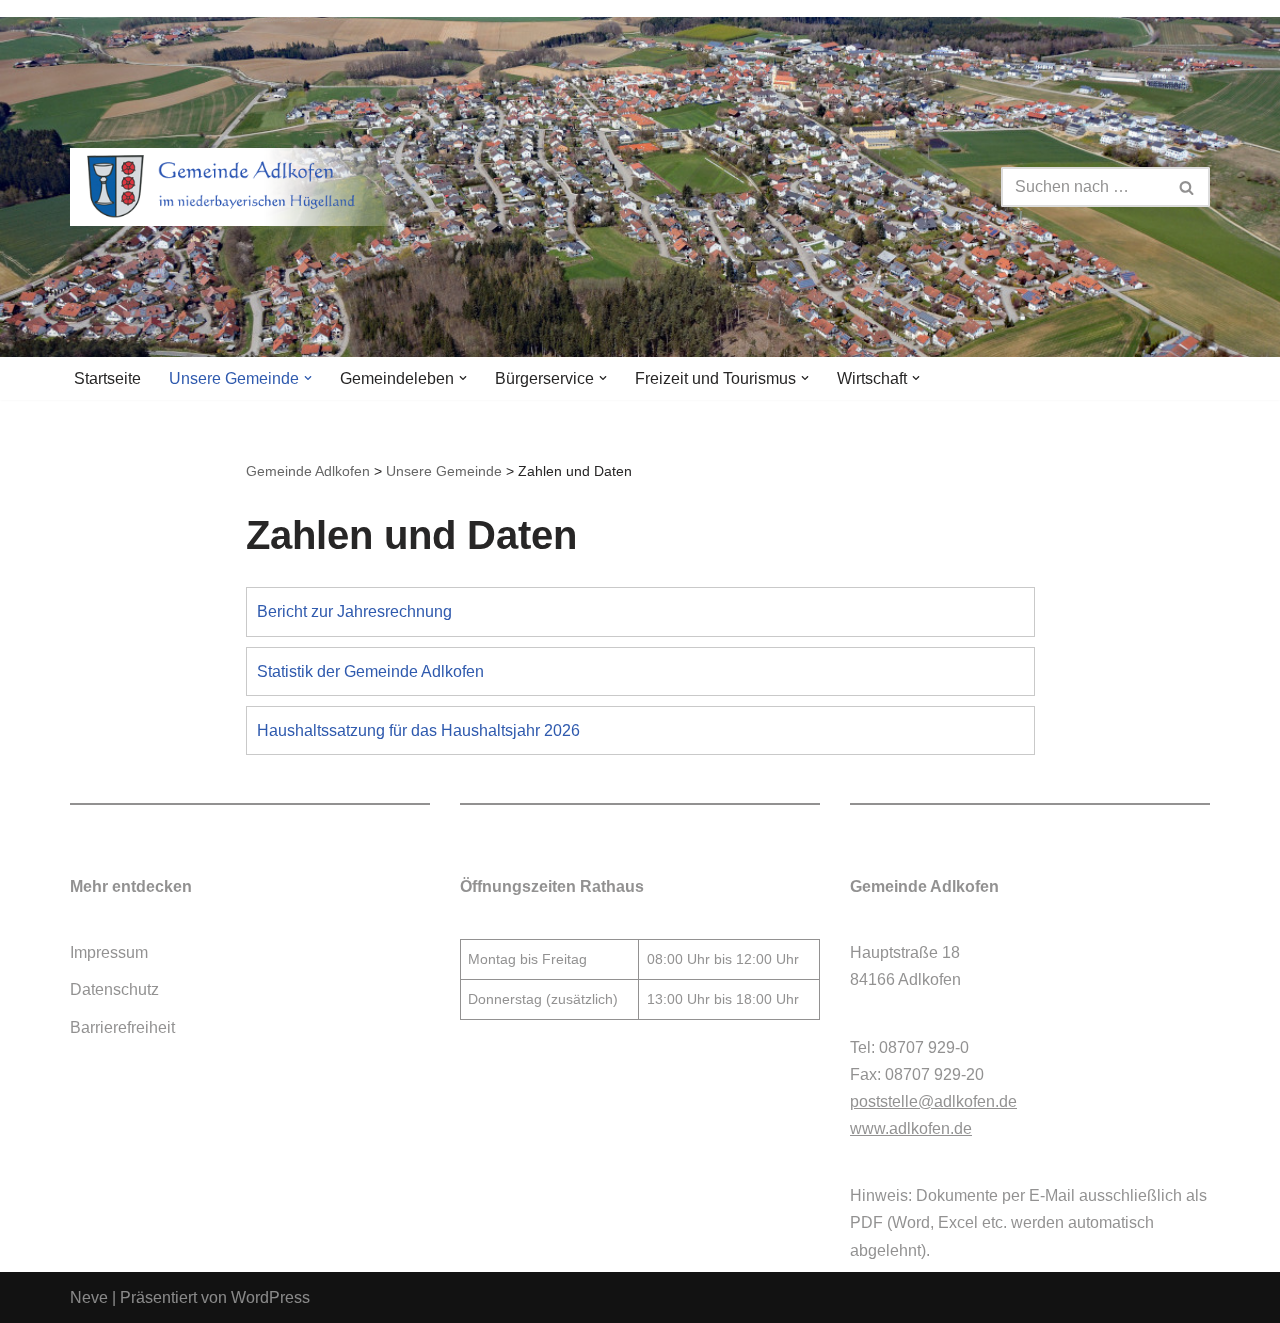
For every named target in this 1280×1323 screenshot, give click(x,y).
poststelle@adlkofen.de (933, 1101)
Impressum (109, 952)
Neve (89, 1297)
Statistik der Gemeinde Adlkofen (370, 671)
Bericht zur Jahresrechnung (354, 611)
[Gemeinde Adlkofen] (245, 187)
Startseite (107, 378)
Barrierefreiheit (122, 1027)
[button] (308, 378)
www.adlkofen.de (911, 1128)
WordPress (270, 1297)
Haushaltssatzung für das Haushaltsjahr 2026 (418, 730)
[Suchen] (1187, 187)
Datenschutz (114, 989)
